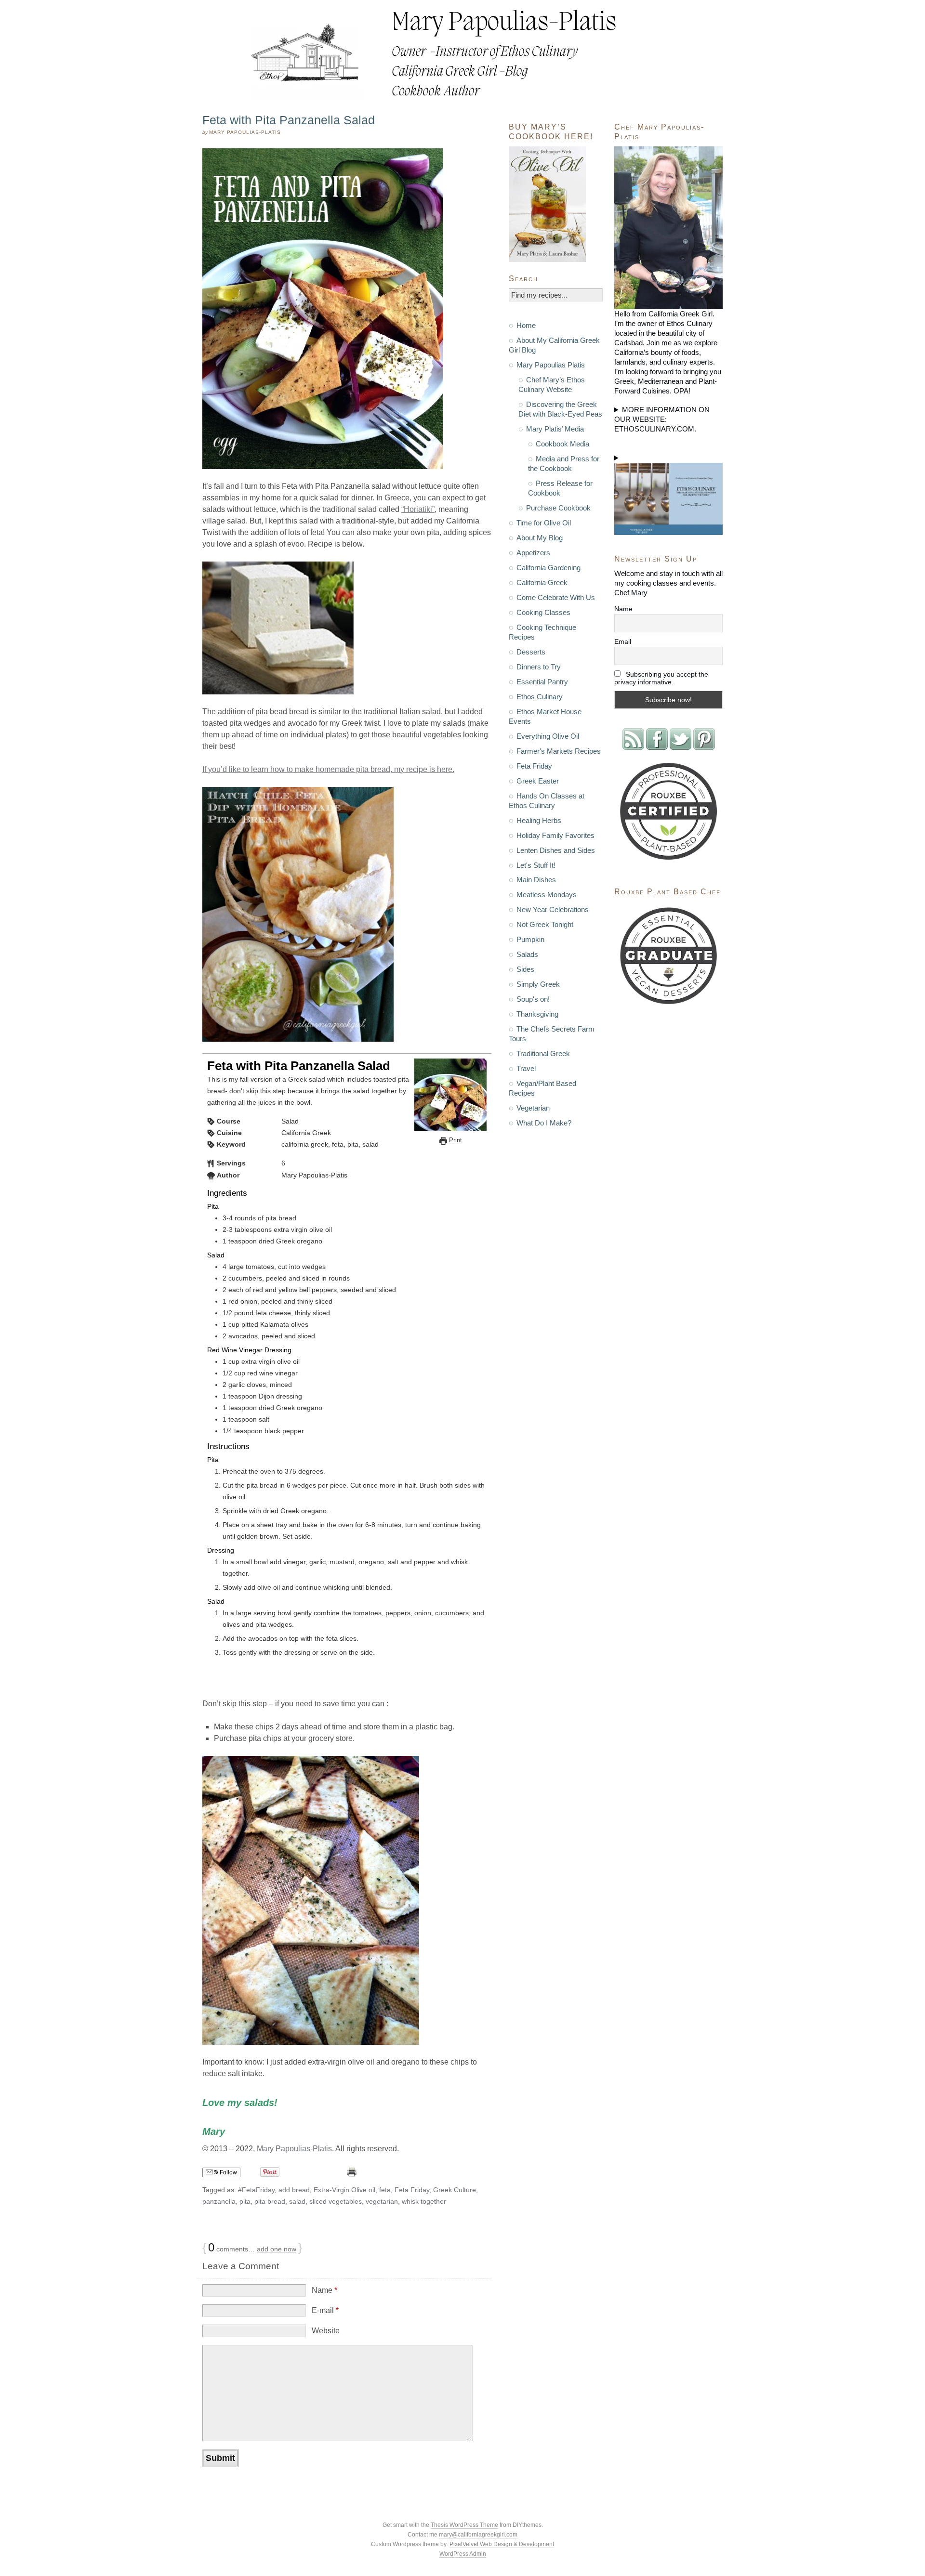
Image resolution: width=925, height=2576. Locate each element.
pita (245, 2201)
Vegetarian (533, 1108)
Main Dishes (536, 880)
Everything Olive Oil (548, 736)
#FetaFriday (256, 2190)
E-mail (325, 2310)
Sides (525, 969)
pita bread (270, 2201)
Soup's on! (533, 999)
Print (455, 1140)
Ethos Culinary (540, 697)
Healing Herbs (539, 820)
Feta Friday (412, 2190)
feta (385, 2190)
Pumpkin (530, 939)
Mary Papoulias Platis (551, 365)
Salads (527, 954)
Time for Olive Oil (544, 523)
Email (623, 641)
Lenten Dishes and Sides (556, 850)
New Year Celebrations (553, 909)
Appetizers (533, 553)
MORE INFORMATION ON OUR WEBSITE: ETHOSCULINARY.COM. (662, 419)
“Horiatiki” (418, 509)
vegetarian (382, 2201)
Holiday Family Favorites (555, 835)
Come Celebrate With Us (556, 597)
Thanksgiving (537, 1014)
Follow (228, 2172)
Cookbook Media (562, 444)
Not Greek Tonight (545, 924)
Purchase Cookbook (558, 508)
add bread (294, 2190)
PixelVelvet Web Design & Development (502, 2544)
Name (324, 2290)
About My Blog (540, 538)
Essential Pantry (542, 682)
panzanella (219, 2201)
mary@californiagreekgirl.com (478, 2535)
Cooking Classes (543, 612)
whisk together (424, 2201)
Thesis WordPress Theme (464, 2525)
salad (297, 2201)
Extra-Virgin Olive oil (344, 2190)
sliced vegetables (336, 2201)
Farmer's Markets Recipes (559, 751)
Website (326, 2331)
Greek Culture (455, 2190)
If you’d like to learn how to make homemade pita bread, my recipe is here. (328, 769)
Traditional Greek (543, 1053)
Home (526, 325)
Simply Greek (538, 984)
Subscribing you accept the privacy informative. (661, 678)
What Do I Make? (544, 1123)
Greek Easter (538, 781)
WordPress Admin (463, 2554)
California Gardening (548, 568)
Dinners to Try (539, 667)
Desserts (531, 652)
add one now (277, 2249)
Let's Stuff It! (536, 865)
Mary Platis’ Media (555, 429)
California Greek (542, 582)
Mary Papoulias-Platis (294, 2149)
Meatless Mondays (547, 895)
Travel (526, 1068)
